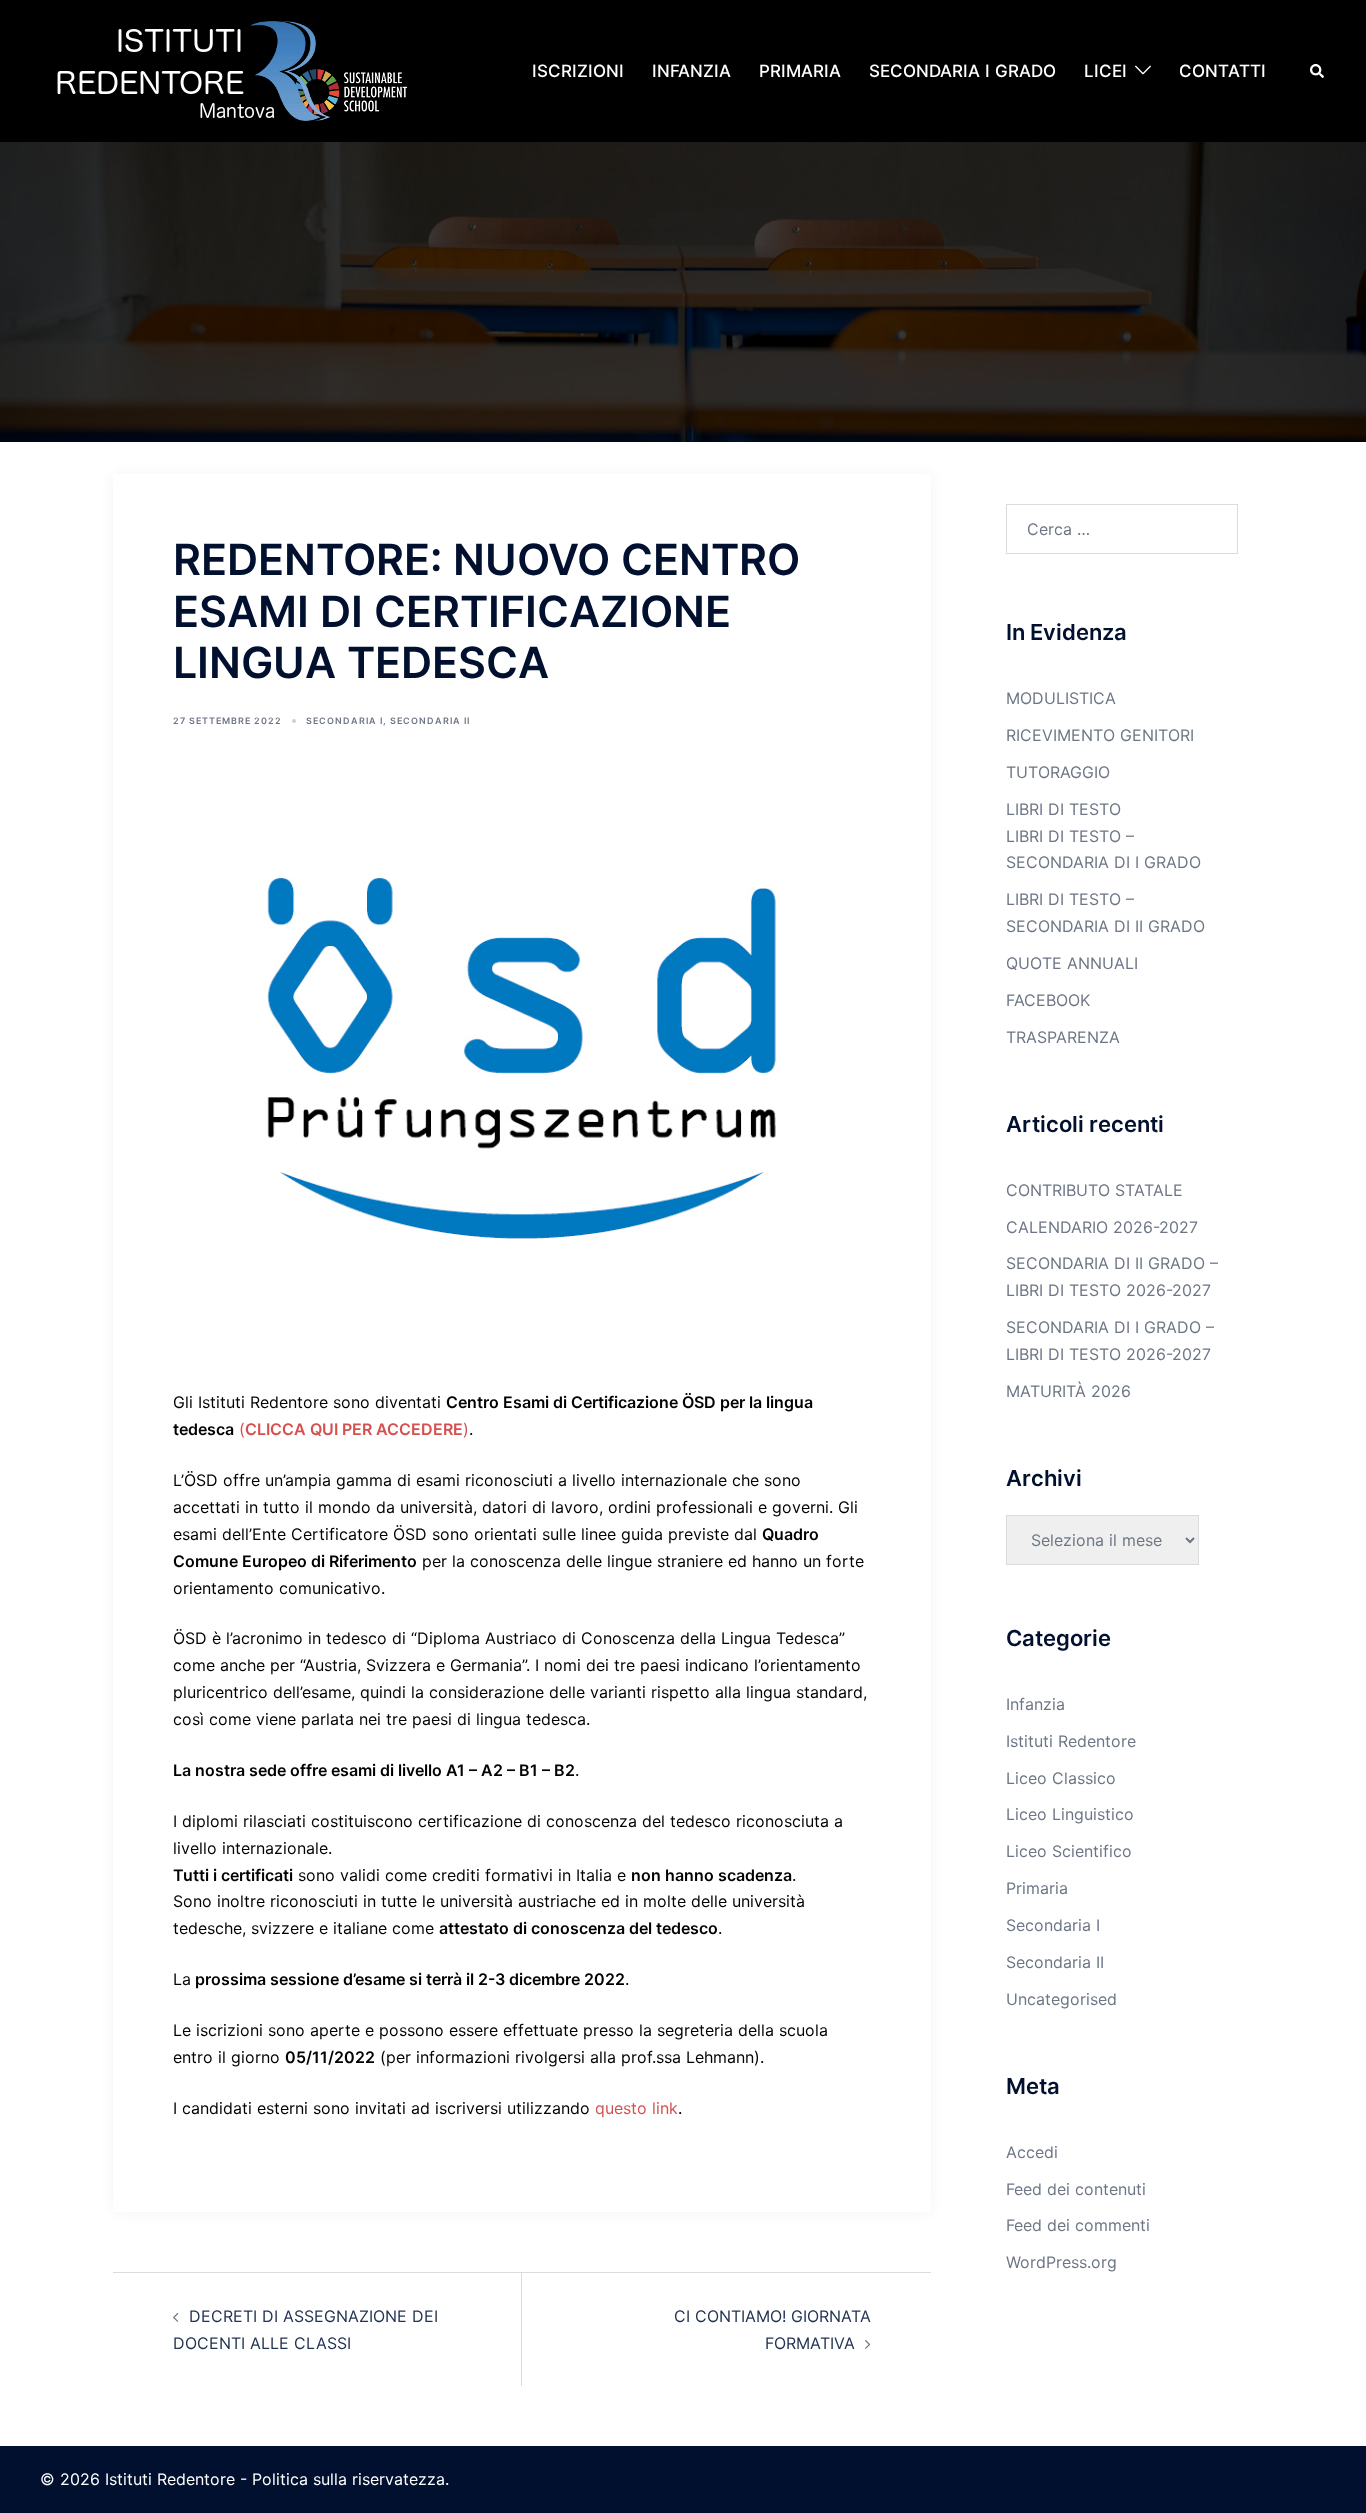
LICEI (1105, 71)
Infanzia (1035, 1704)
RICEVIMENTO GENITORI (1100, 735)
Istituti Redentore (1071, 1741)
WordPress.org (1061, 2262)
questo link (636, 2108)
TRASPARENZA (1063, 1037)
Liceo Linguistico (1070, 1814)
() (354, 1429)
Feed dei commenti (1078, 2225)
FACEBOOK (1048, 1000)
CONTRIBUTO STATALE (1094, 1190)
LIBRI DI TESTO (1063, 809)
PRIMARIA (800, 71)
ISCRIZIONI (578, 71)
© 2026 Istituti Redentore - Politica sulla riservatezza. (244, 2479)
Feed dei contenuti (1076, 2189)
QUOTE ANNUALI (1072, 963)
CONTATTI (1222, 71)
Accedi (1032, 2152)
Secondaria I (344, 720)
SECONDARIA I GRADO (962, 71)
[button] (1318, 70)
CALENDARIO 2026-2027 (1102, 1227)
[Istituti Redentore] (240, 69)
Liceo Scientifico (1069, 1851)
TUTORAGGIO (1058, 772)
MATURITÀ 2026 (1068, 1391)
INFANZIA (691, 71)
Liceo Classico (1061, 1778)
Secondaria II (430, 720)
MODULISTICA (1061, 698)
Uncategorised (1061, 1999)
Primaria (1037, 1888)
